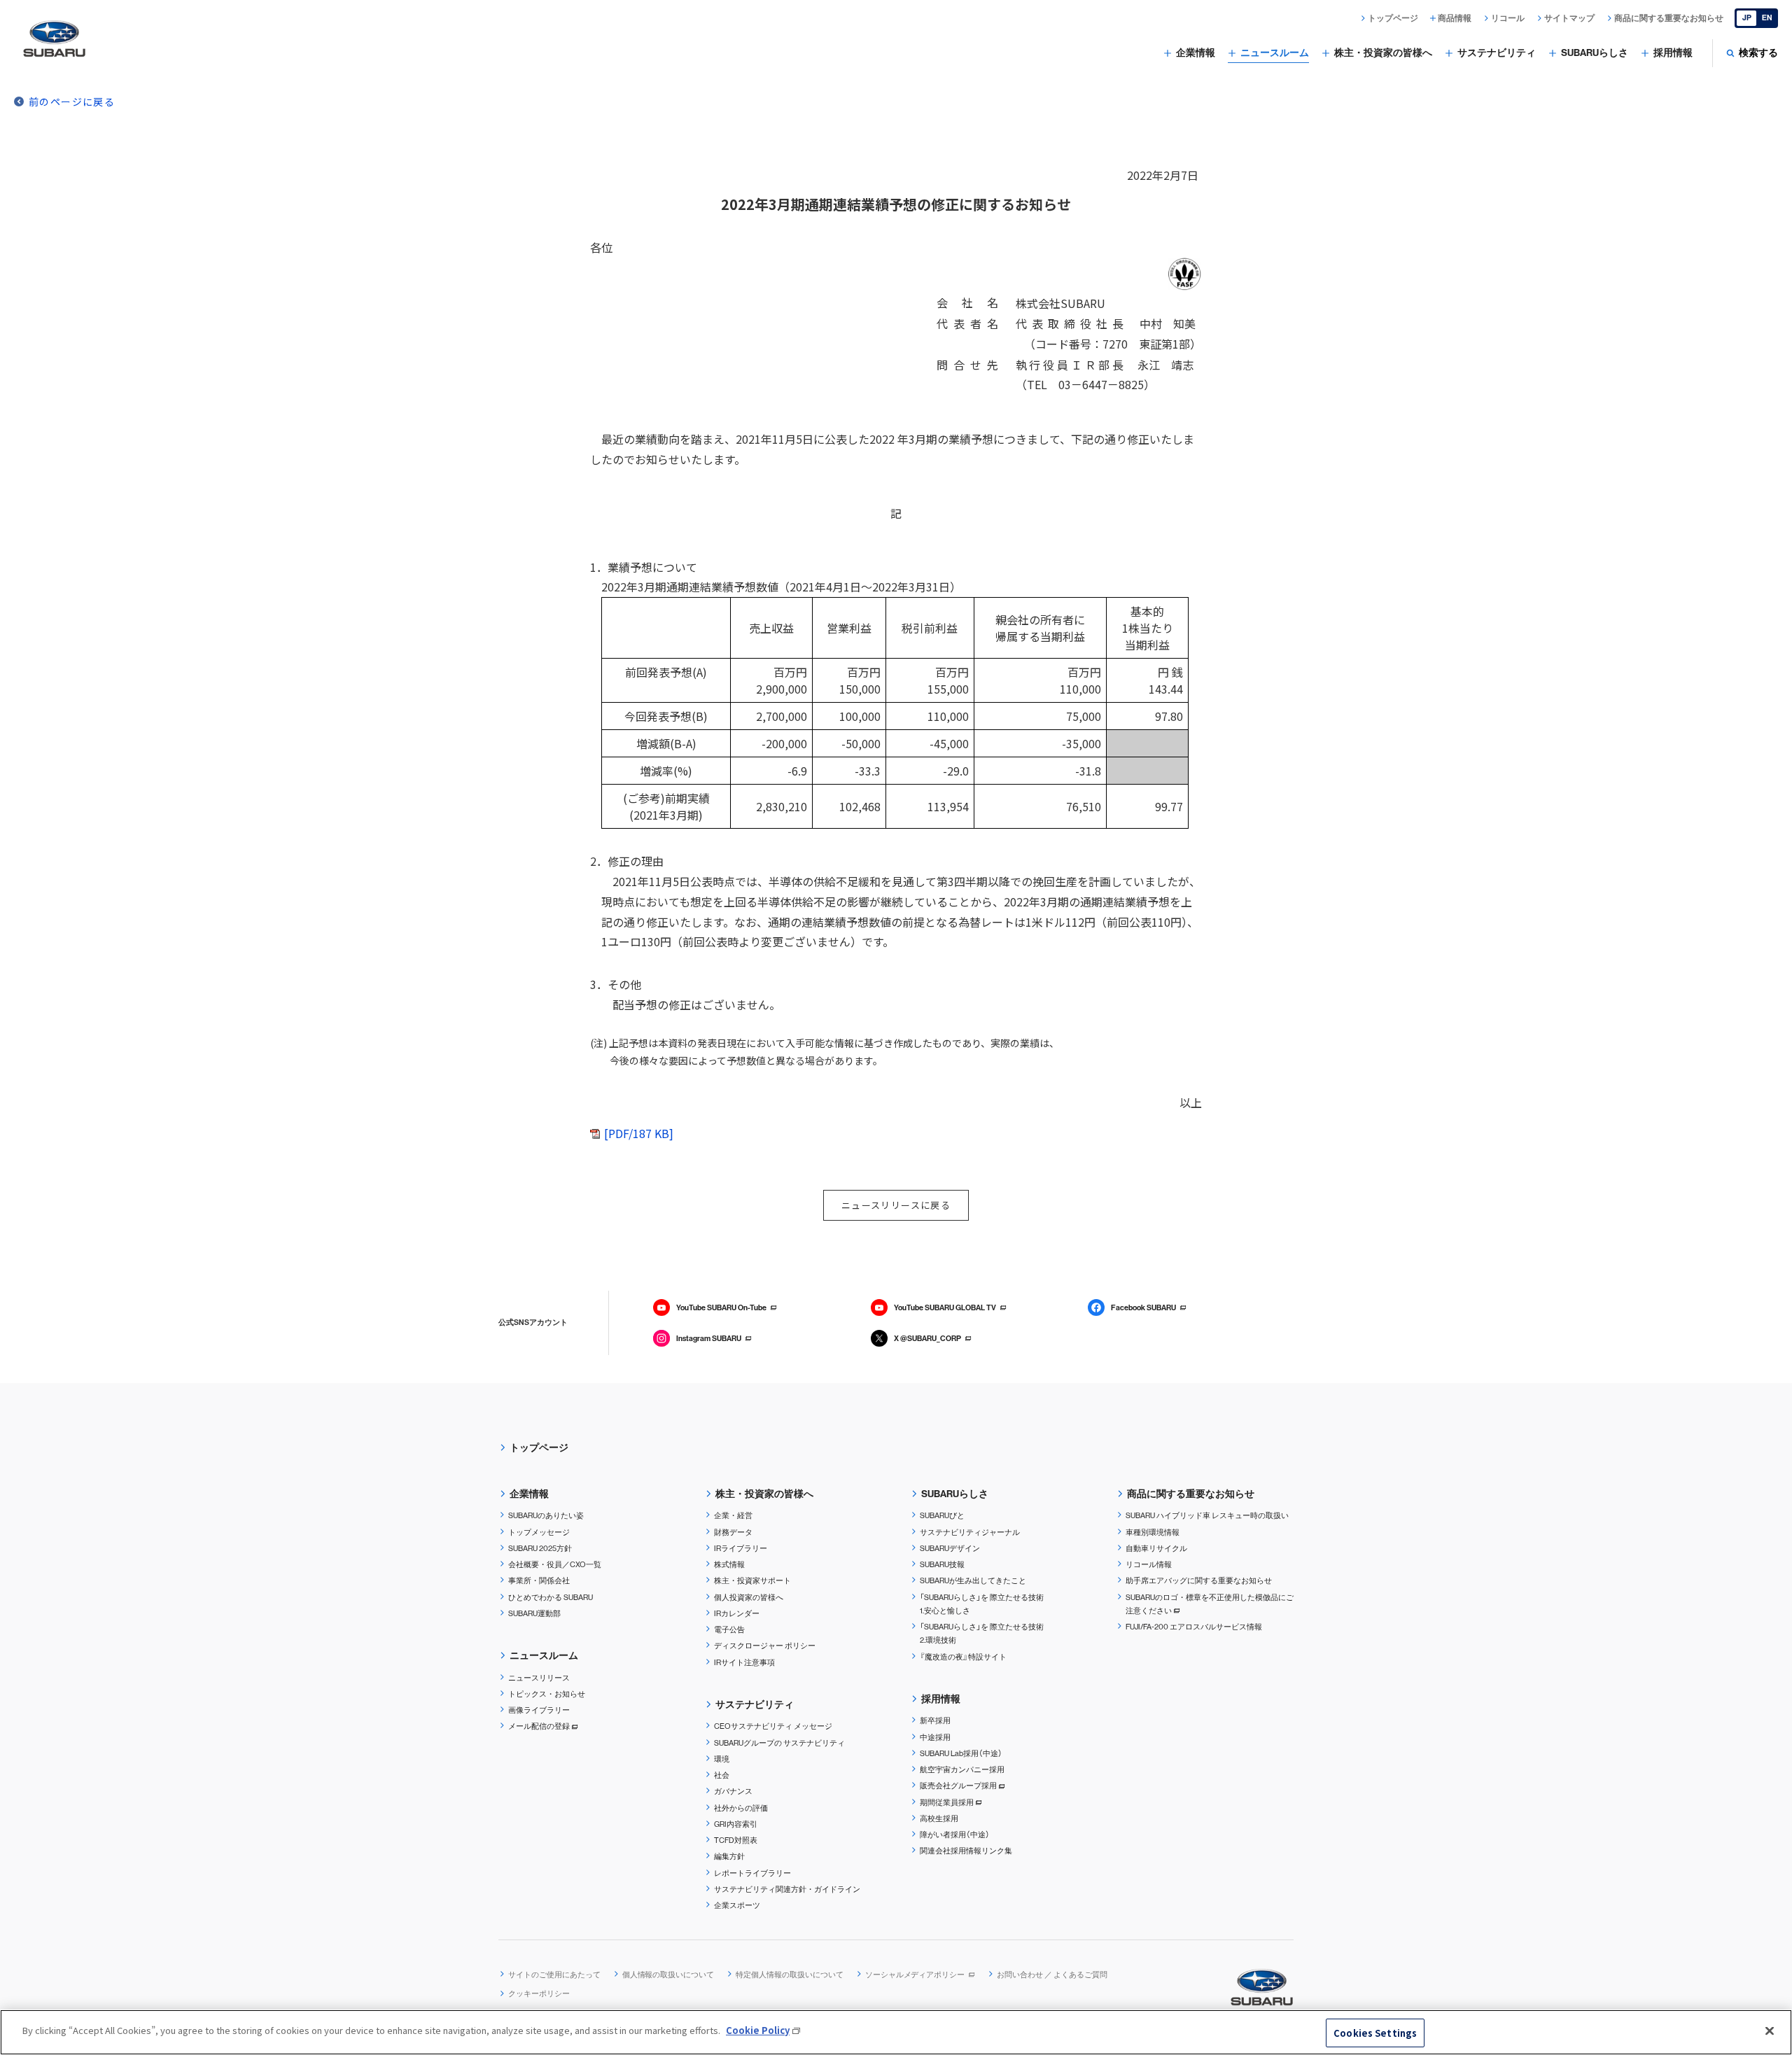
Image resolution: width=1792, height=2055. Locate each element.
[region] (896, 2032)
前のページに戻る (72, 101)
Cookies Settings (1375, 2033)
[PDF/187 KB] (639, 1133)
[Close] (1770, 2031)
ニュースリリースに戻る (896, 1205)
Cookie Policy (758, 2030)
